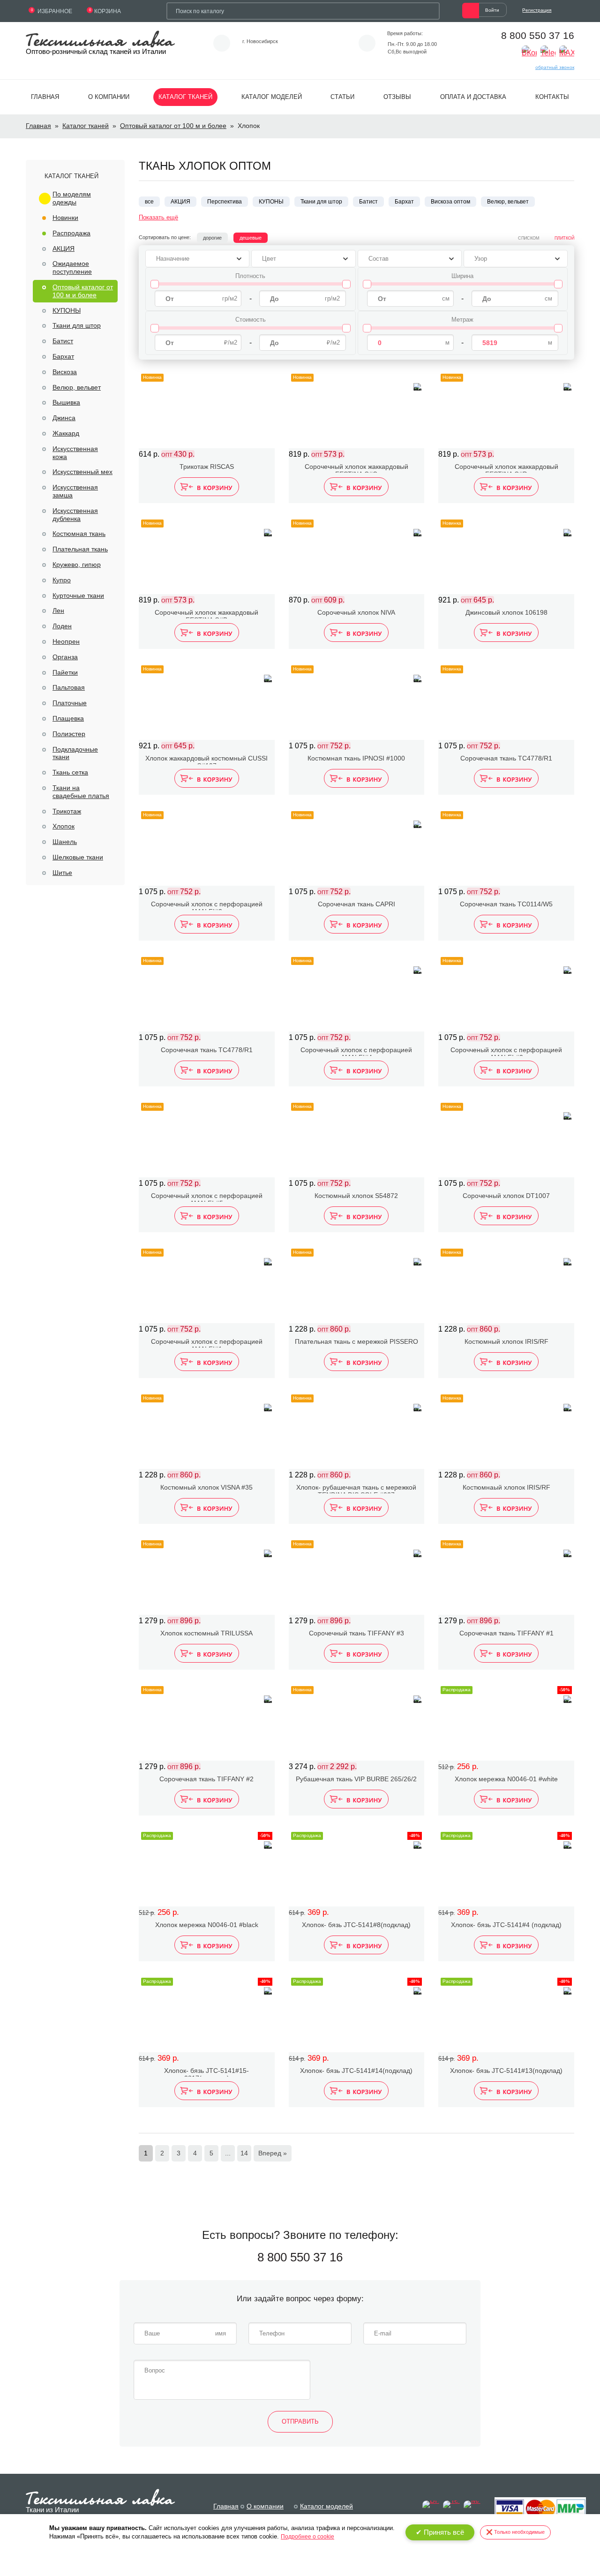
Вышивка (66, 402)
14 (244, 2153)
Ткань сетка (70, 772)
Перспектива (225, 202)
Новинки (65, 218)
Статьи (342, 97)
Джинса (64, 418)
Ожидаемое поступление (72, 267)
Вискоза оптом (450, 202)
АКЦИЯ (64, 249)
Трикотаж (67, 811)
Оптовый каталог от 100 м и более (173, 126)
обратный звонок (555, 67)
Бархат (63, 356)
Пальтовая (69, 687)
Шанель (65, 842)
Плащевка (68, 718)
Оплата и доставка (473, 97)
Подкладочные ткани (75, 753)
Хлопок (64, 826)
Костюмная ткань (79, 534)
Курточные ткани (78, 595)
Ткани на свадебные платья (81, 792)
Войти (492, 10)
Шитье (62, 873)
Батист (63, 341)
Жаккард (66, 433)
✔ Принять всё (440, 2532)
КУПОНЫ (67, 310)
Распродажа (71, 233)
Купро (62, 580)
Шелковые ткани (78, 857)
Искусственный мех (82, 472)
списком (529, 238)
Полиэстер (69, 734)
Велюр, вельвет (77, 387)
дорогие (212, 238)
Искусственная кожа (75, 453)
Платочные (70, 703)
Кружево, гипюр (77, 565)
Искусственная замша (75, 491)
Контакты (552, 97)
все (149, 202)
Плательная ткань (80, 549)
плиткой (564, 238)
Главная (45, 97)
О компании (109, 97)
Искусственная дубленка (75, 515)
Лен (58, 610)
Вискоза (65, 372)
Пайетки (65, 672)
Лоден (62, 626)
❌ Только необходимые (515, 2532)
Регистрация (537, 10)
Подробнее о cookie (307, 2537)
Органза (65, 657)
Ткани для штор (77, 325)
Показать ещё (158, 217)
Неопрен (66, 641)
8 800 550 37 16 (538, 35)
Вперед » (273, 2153)
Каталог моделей (272, 97)
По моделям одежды (72, 198)
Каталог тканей (185, 97)
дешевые (251, 238)
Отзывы (397, 97)
